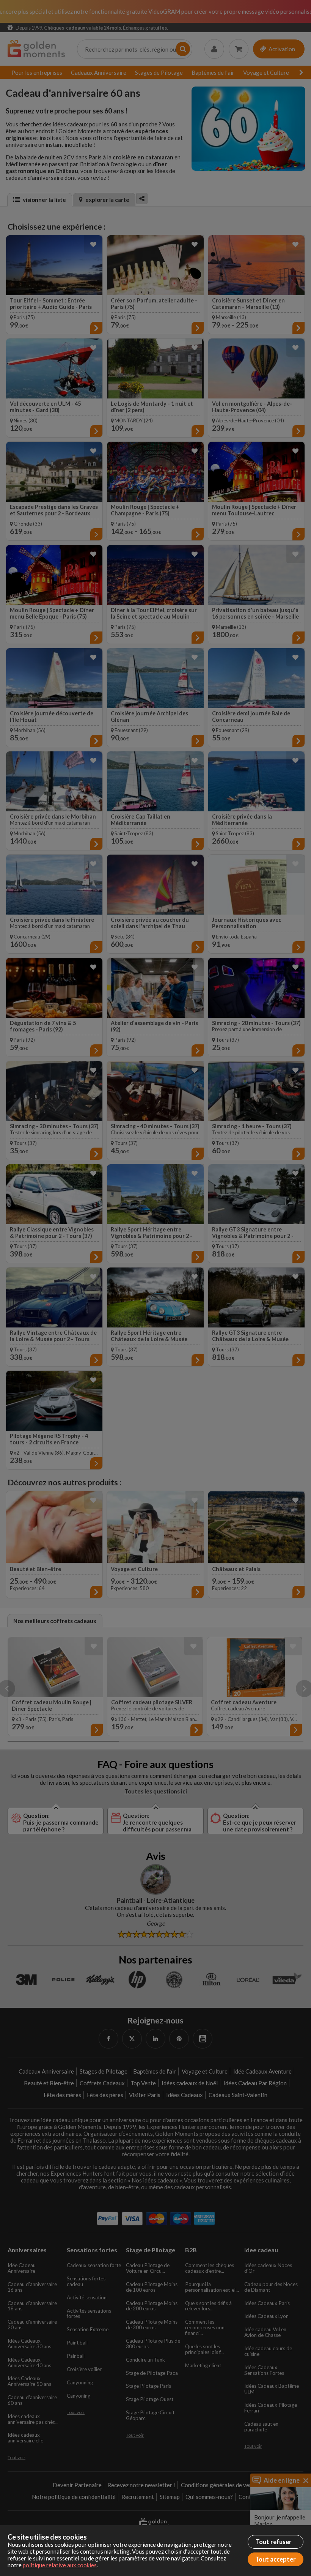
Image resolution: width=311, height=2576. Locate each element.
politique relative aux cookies (60, 2565)
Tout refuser (274, 2542)
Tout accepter (276, 2559)
